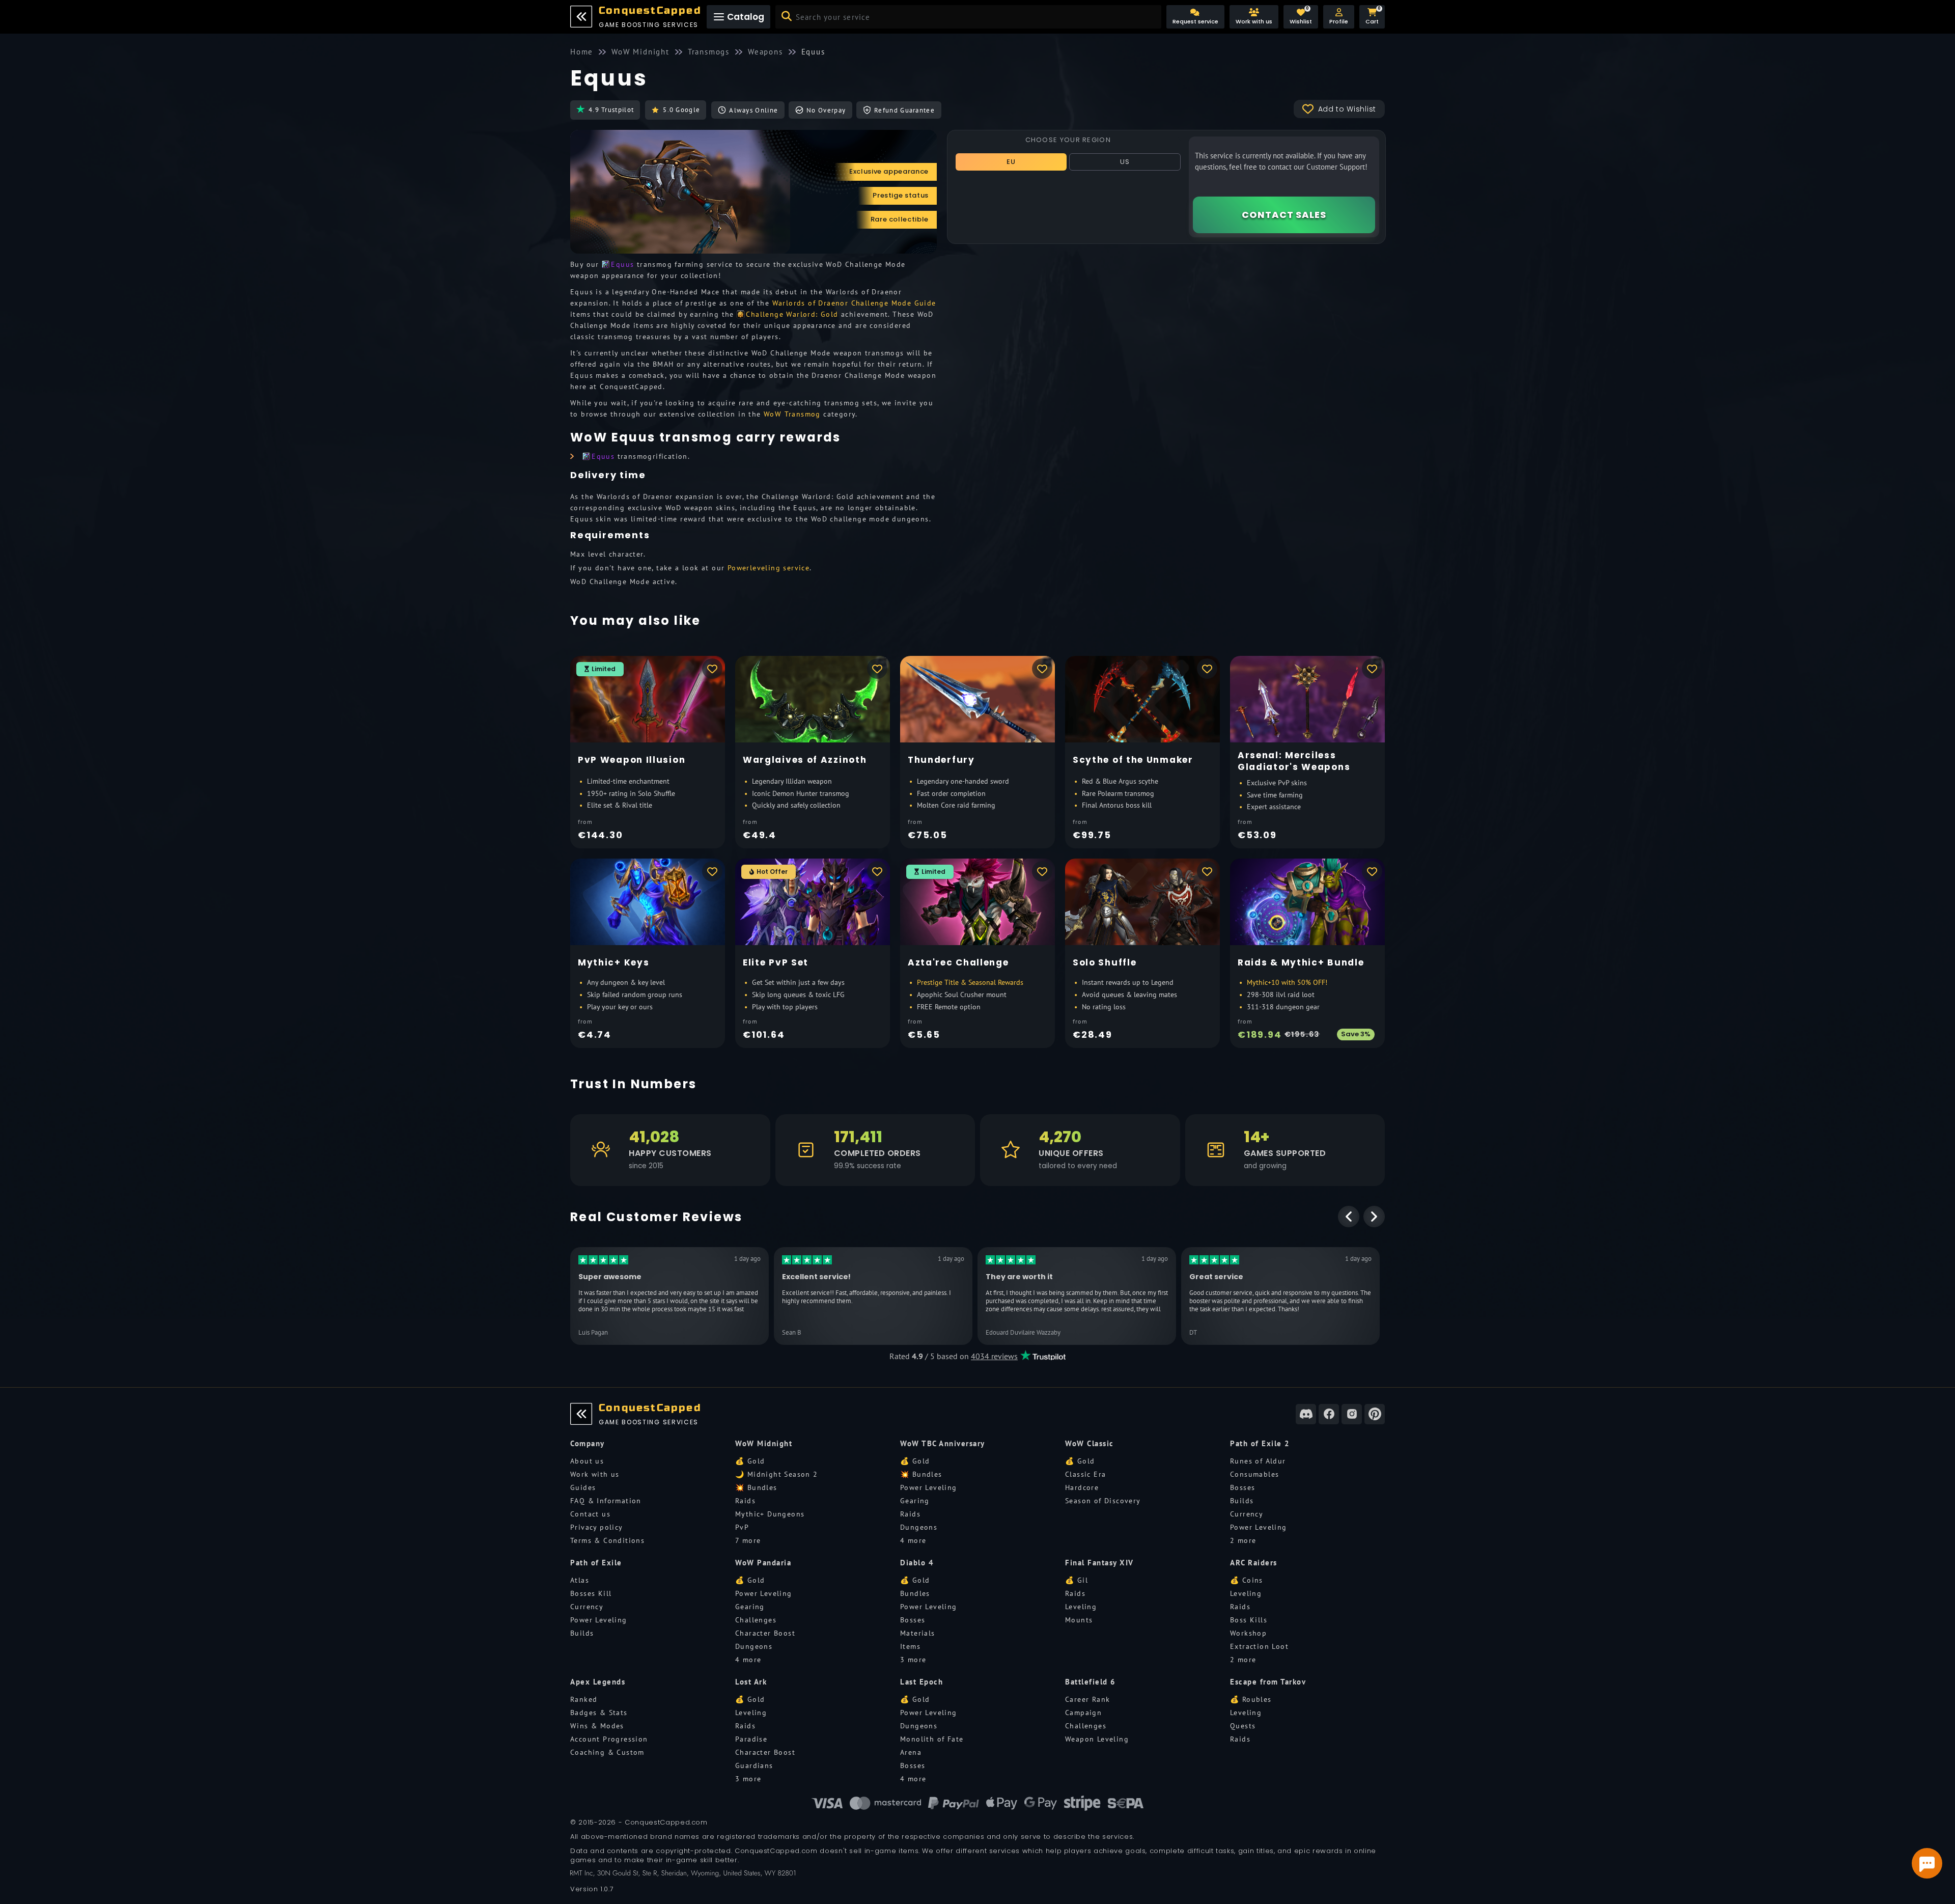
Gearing (915, 1501)
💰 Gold (750, 1461)
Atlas (580, 1580)
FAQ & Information (606, 1501)
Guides (583, 1487)
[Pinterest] (1375, 1414)
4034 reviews (994, 1356)
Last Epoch (921, 1682)
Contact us (590, 1514)
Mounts (1079, 1620)
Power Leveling (929, 1487)
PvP (742, 1527)
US (1125, 162)
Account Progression (609, 1739)
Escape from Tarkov (1268, 1682)
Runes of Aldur (1258, 1461)
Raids (745, 1501)
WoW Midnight (764, 1443)
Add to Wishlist (1347, 109)
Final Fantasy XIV (1099, 1563)
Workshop (1248, 1633)
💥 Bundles (756, 1487)
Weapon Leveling (1097, 1739)
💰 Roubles (1251, 1699)
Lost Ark (751, 1682)
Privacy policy (597, 1527)
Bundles (915, 1593)
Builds (1242, 1501)
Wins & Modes (597, 1726)
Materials (918, 1633)
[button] (1339, 17)
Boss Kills (1249, 1620)
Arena (911, 1752)
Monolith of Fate (932, 1739)
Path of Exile (596, 1563)
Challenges (756, 1620)
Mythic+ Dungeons (770, 1514)
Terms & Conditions (607, 1540)
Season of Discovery (1103, 1501)
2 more (1243, 1540)
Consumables (1254, 1474)
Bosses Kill (591, 1593)
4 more (913, 1540)
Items (910, 1646)
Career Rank (1087, 1699)
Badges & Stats (599, 1713)
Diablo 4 (917, 1563)
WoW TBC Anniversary (943, 1443)
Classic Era (1085, 1474)
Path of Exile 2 (1260, 1443)
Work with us (595, 1474)
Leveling (1081, 1607)
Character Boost (765, 1633)
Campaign (1083, 1713)
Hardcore (1082, 1487)
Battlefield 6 (1091, 1682)
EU (1011, 162)
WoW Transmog (792, 414)
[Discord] (1306, 1414)
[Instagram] (1352, 1414)
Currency (1247, 1514)
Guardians (754, 1765)
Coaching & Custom (607, 1752)
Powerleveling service (769, 568)
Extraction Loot (1259, 1646)
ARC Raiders (1254, 1563)
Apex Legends (598, 1682)
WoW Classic (1090, 1443)
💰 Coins (1247, 1580)
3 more (913, 1660)
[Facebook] (1329, 1414)
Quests (1243, 1726)
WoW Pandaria (763, 1563)
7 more (748, 1540)
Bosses (1242, 1487)
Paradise (751, 1739)
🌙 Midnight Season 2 (777, 1474)
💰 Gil (1077, 1580)
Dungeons (919, 1527)
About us (587, 1461)
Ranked (584, 1699)
